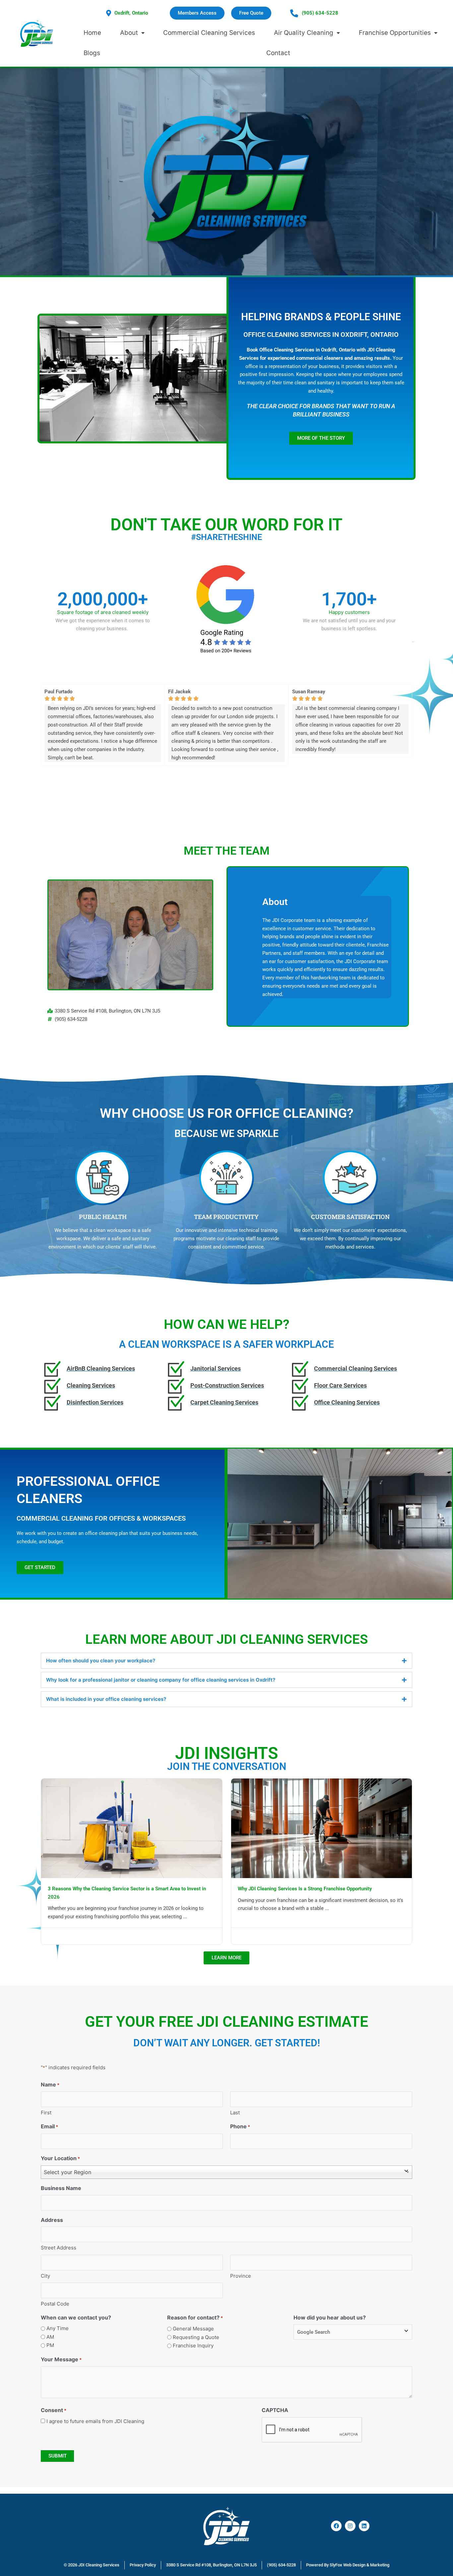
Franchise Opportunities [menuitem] (395, 33)
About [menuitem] (129, 33)
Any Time (58, 2328)
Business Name (61, 2188)
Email (49, 2126)
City (45, 2276)
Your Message (61, 2359)
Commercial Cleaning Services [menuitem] (209, 33)
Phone (240, 2126)
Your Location (60, 2158)
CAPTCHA (275, 2410)
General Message (193, 2329)
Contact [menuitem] (278, 53)
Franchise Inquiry (193, 2346)
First (46, 2113)
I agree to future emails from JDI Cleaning (95, 2421)
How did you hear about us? (330, 2317)
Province (241, 2276)
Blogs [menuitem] (92, 53)
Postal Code (55, 2304)
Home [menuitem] (92, 33)
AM (50, 2337)
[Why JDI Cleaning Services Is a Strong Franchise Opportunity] (322, 1828)
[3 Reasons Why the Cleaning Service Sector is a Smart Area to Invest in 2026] (132, 1828)
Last (235, 2113)
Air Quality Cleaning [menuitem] (304, 33)
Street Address (59, 2248)
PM (50, 2345)
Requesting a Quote (196, 2337)
